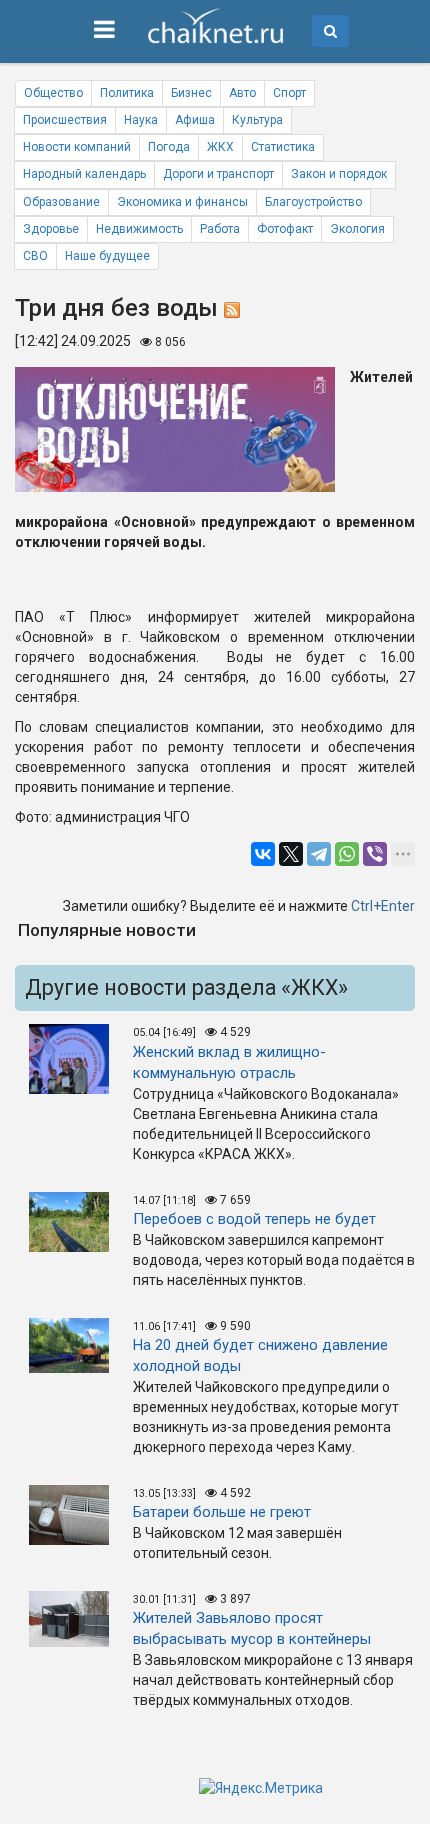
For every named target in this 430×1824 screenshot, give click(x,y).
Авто (242, 93)
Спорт (289, 93)
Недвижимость (139, 229)
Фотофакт (285, 229)
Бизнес (191, 93)
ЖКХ (220, 147)
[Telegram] (319, 854)
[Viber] (375, 854)
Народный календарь (84, 174)
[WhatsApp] (347, 854)
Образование (61, 202)
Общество (53, 93)
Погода (169, 147)
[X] (291, 854)
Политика (127, 93)
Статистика (283, 147)
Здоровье (51, 229)
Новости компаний (77, 147)
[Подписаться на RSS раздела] (232, 308)
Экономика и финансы (182, 202)
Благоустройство (313, 202)
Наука (141, 120)
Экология (357, 229)
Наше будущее (107, 256)
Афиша (195, 120)
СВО (35, 256)
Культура (257, 120)
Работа (220, 229)
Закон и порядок (339, 174)
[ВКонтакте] (263, 854)
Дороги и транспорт (218, 174)
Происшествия (65, 120)
